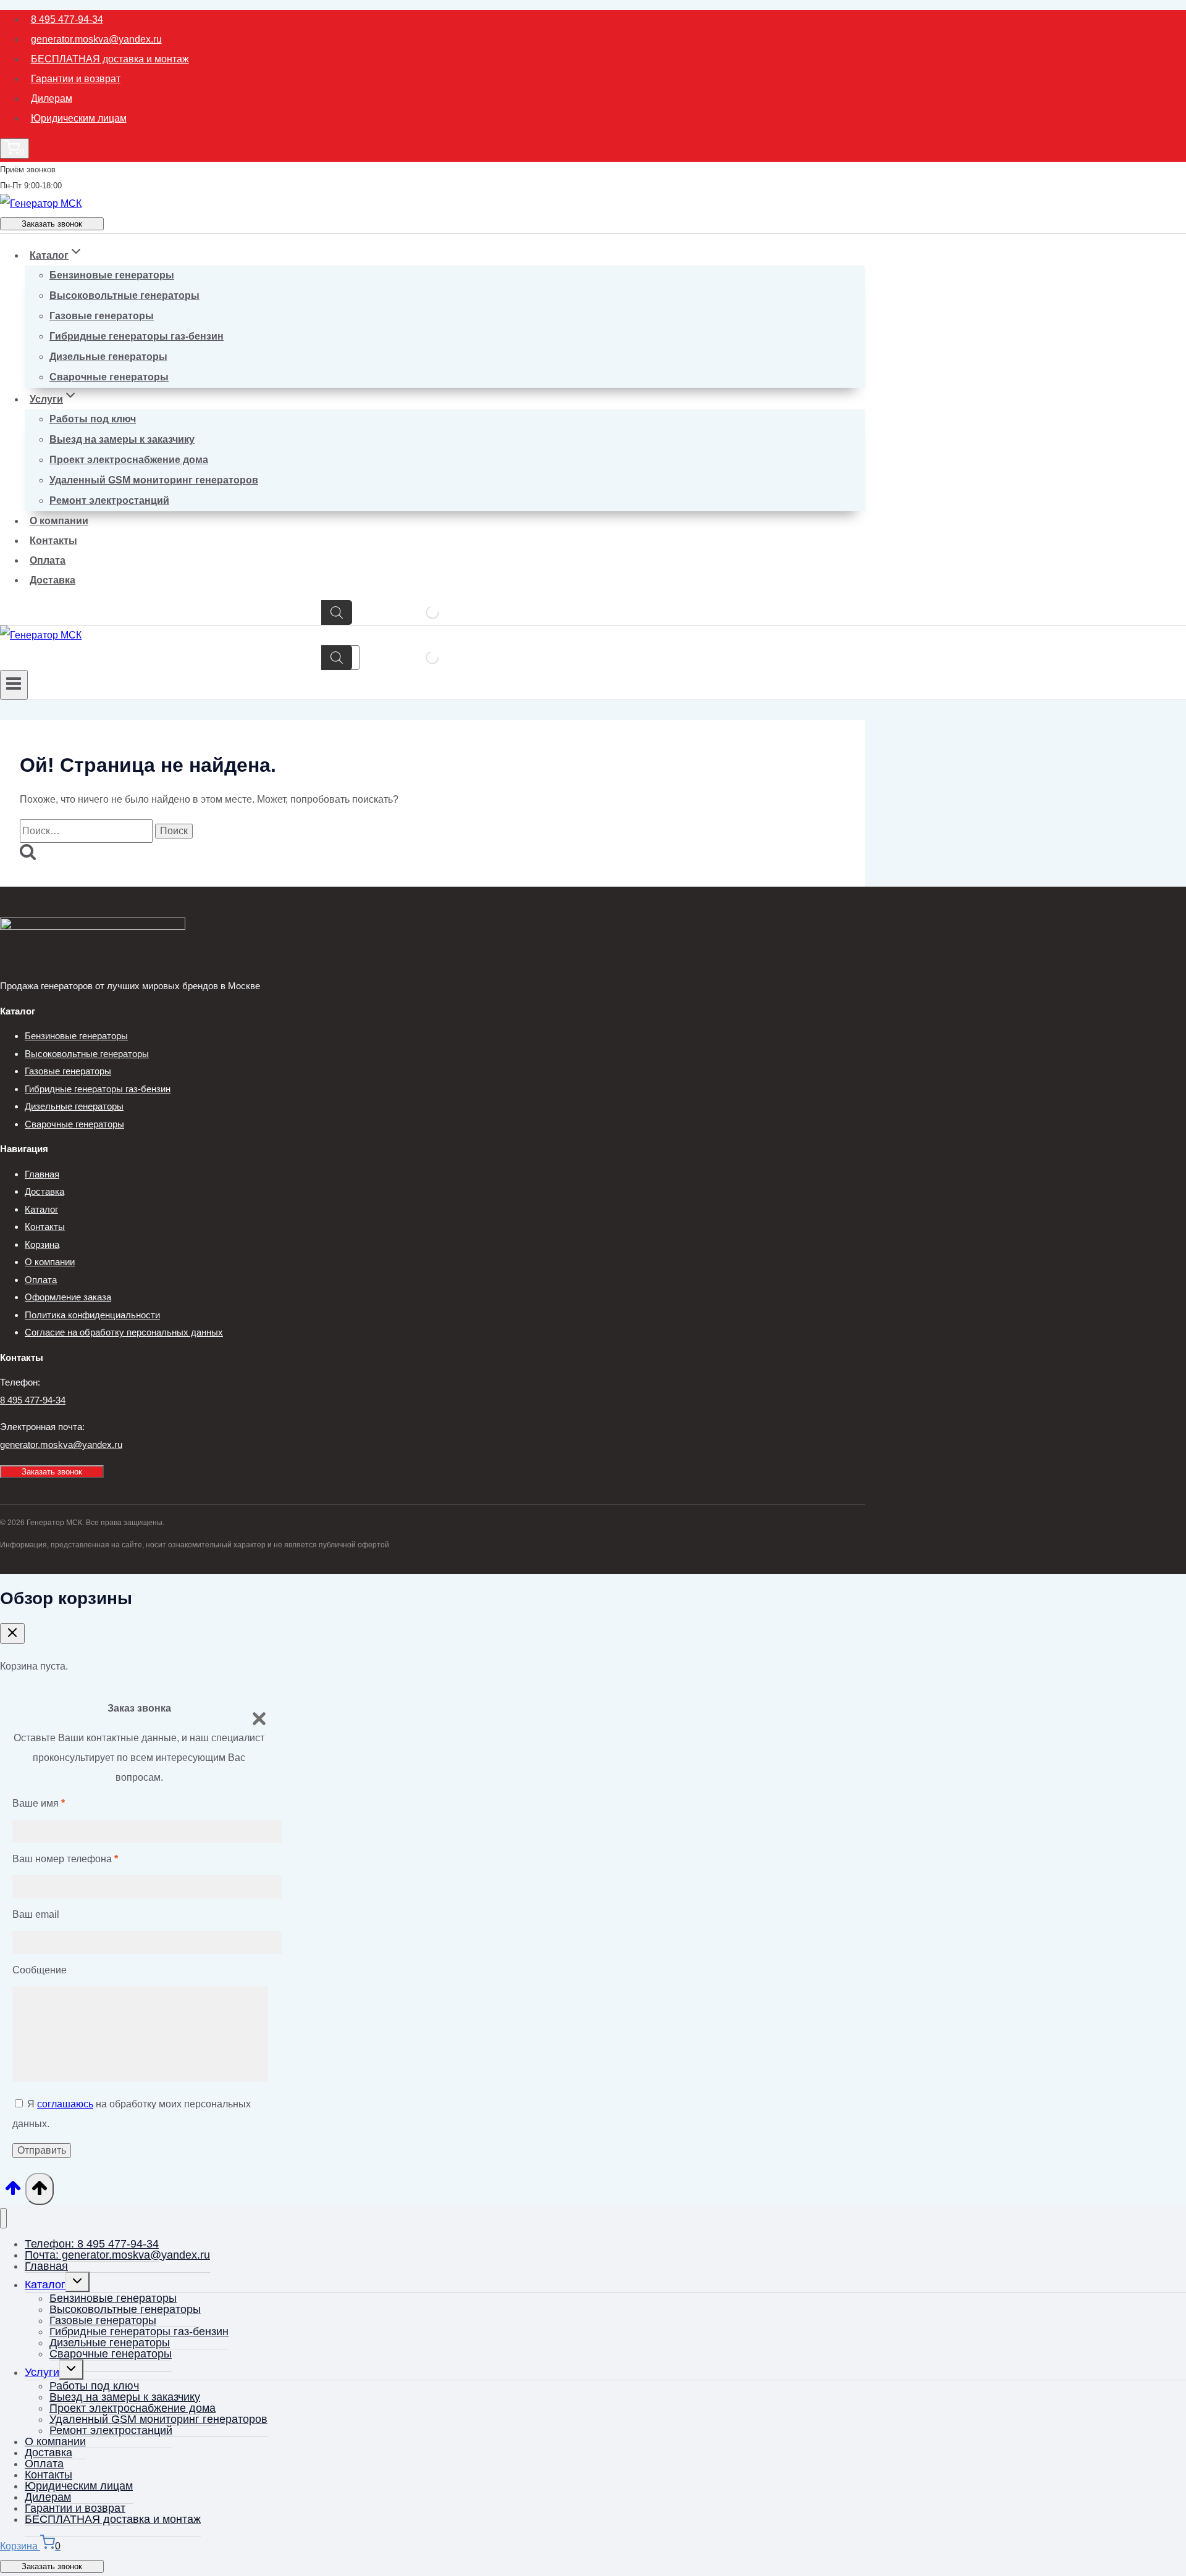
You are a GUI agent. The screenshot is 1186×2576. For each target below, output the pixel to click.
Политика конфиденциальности (92, 1315)
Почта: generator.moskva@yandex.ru (117, 2255)
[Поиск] (337, 613)
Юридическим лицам (79, 118)
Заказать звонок (52, 224)
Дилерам (52, 98)
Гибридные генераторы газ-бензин (137, 336)
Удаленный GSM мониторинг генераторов (154, 480)
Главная (42, 1174)
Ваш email (36, 1914)
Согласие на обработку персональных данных (124, 1332)
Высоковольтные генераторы (124, 295)
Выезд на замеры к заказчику (122, 439)
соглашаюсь (65, 2104)
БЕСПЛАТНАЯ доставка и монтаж (110, 59)
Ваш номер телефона (65, 1859)
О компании (59, 521)
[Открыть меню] (14, 685)
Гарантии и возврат (76, 79)
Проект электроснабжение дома (129, 460)
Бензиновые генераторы (112, 275)
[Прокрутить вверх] (13, 2192)
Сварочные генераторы (109, 377)
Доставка (53, 580)
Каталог (41, 1209)
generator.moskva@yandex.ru (96, 39)
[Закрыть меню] (3, 2218)
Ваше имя (39, 1803)
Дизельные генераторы (108, 357)
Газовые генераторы (102, 316)
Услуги (42, 2372)
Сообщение (40, 1970)
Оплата (48, 560)
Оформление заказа (68, 1297)
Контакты (53, 541)
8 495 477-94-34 (67, 19)
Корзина (42, 1244)
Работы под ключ (93, 419)
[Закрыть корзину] (12, 1633)
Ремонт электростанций (109, 500)
